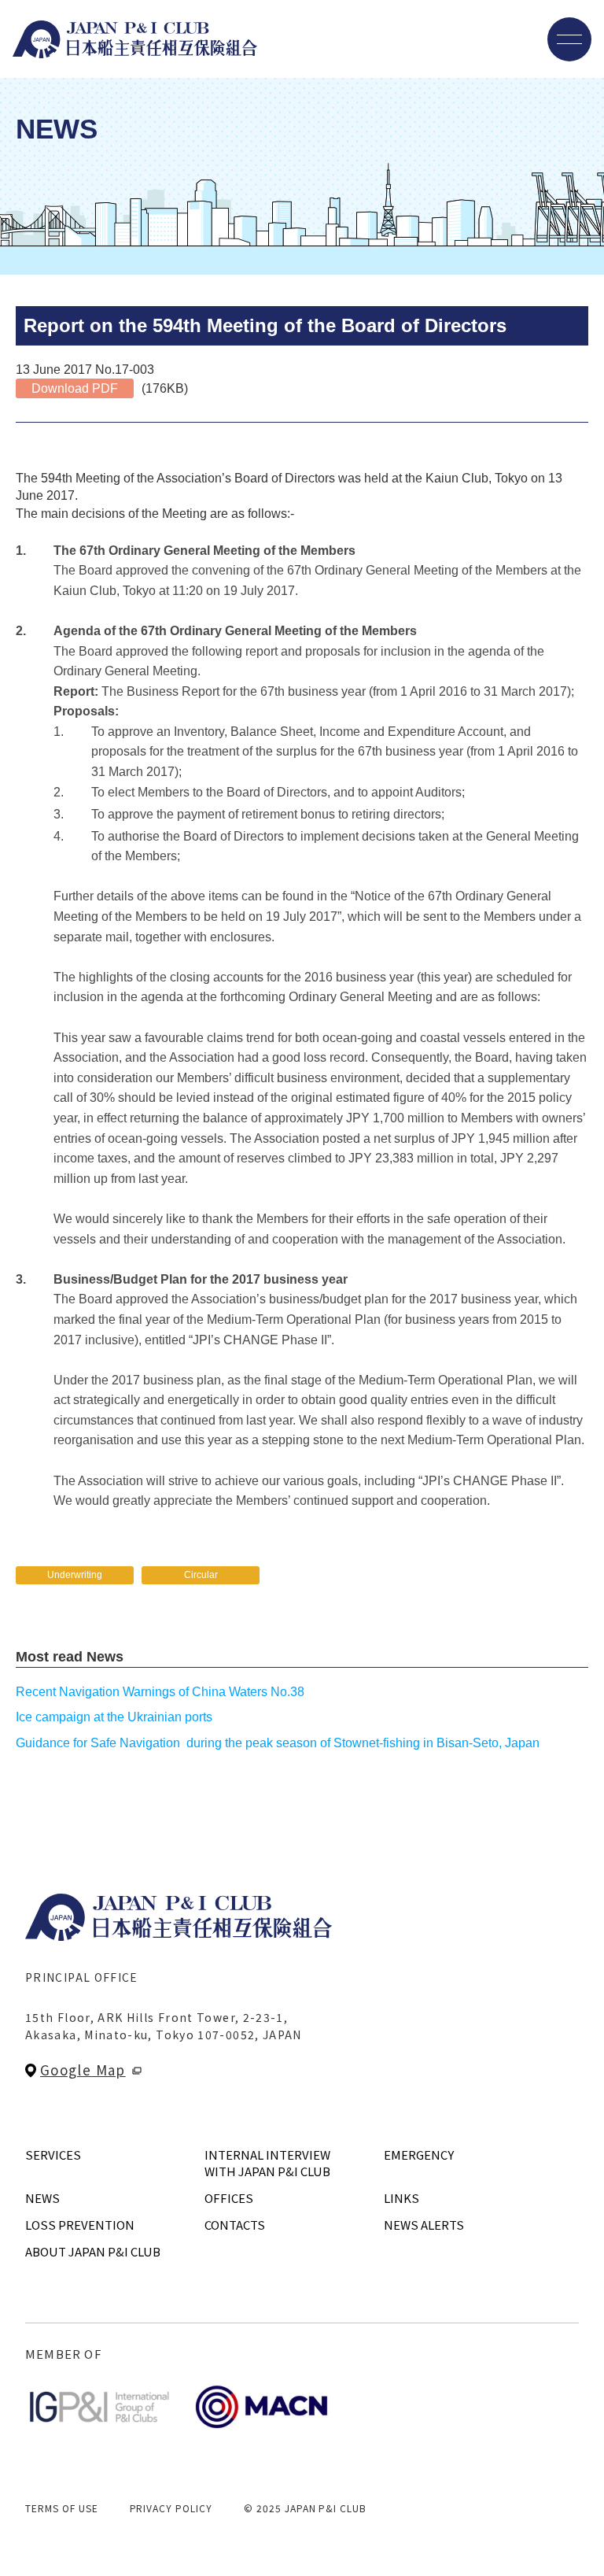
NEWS (42, 2198)
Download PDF (75, 388)
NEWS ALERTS (424, 2225)
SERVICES (53, 2155)
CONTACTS (235, 2225)
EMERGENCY (419, 2155)
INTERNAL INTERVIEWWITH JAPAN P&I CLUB (267, 2163)
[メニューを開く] (569, 39)
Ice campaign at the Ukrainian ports (114, 1717)
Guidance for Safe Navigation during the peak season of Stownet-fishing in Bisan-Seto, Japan (278, 1743)
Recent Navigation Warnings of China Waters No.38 (160, 1692)
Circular (201, 1575)
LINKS (401, 2198)
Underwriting (75, 1575)
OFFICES (229, 2198)
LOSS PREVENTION (80, 2225)
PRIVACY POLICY (171, 2508)
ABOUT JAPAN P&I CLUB (93, 2251)
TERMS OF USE (62, 2508)
